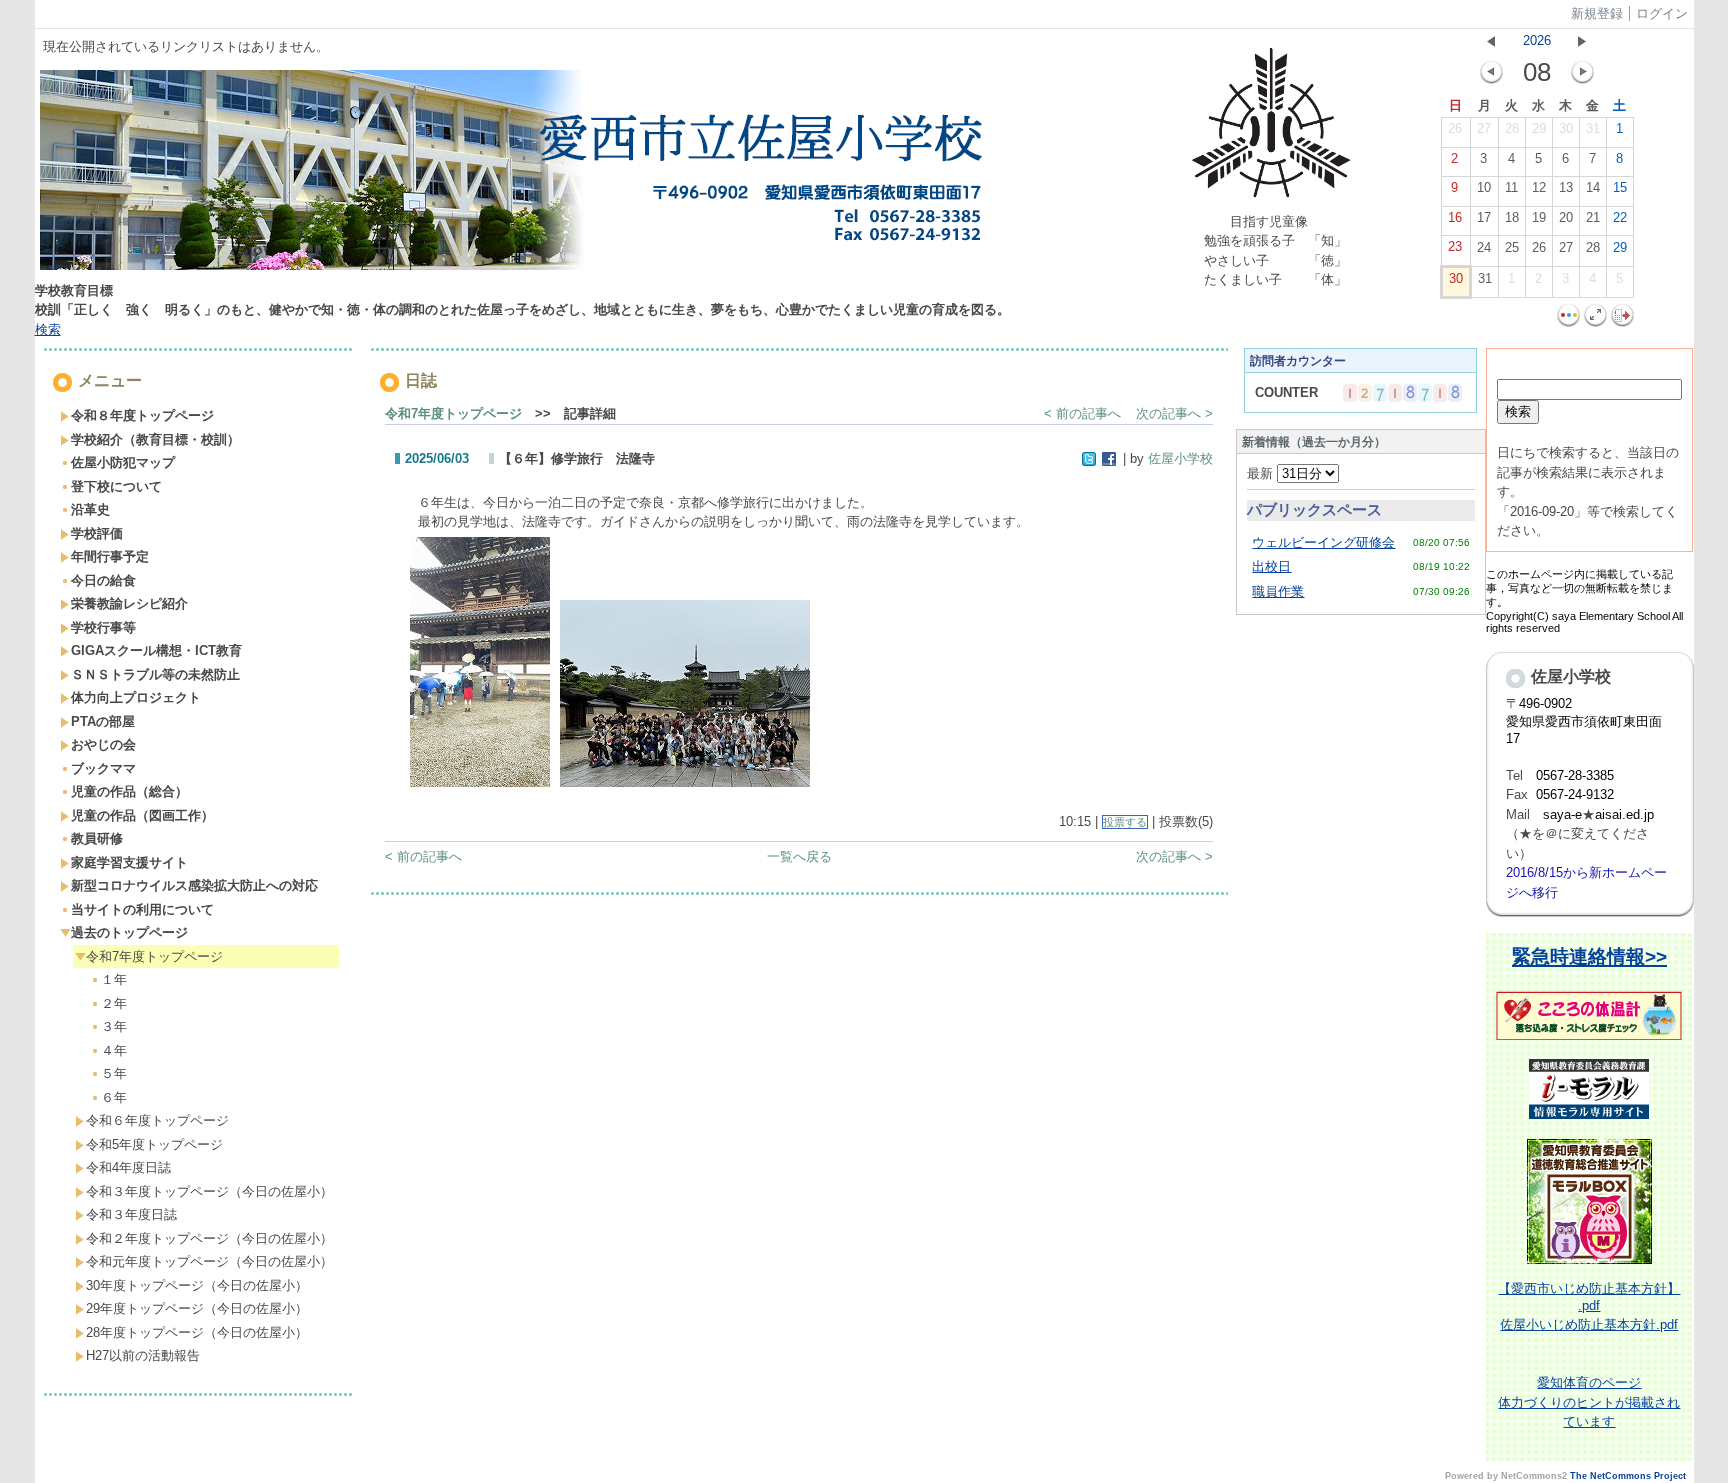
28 (1512, 128)
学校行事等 (103, 627)
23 (1455, 246)
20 (1566, 217)
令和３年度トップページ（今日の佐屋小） (209, 1191)
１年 (114, 979)
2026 (1537, 40)
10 (1484, 187)
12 (1539, 187)
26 (1455, 128)
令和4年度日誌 (128, 1167)
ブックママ (103, 768)
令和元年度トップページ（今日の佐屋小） (209, 1261)
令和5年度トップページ (154, 1144)
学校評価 (97, 533)
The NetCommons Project (1628, 1476)
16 (1455, 217)
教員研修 (97, 838)
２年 (114, 1003)
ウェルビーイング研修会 (1323, 542)
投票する (1125, 822)
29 (1539, 128)
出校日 (1271, 566)
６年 (114, 1097)
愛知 (1550, 1382)
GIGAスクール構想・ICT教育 (156, 650)
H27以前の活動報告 (143, 1355)
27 (1484, 128)
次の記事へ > (1174, 413)
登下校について (116, 486)
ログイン (1662, 13)
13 (1566, 187)
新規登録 (1597, 13)
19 (1539, 217)
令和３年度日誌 (131, 1214)
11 (1511, 187)
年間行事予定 (110, 556)
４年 (114, 1050)
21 (1593, 217)
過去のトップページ (129, 932)
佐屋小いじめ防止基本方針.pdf (1589, 1324)
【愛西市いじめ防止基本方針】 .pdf (1589, 1297)
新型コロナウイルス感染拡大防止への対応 (194, 885)
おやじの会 (103, 744)
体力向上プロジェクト (136, 697)
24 (1484, 247)
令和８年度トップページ (142, 415)
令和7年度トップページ (154, 956)
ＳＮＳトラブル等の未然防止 (155, 674)
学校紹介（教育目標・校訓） (155, 439)
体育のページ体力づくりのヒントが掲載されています (1589, 1402)
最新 (1262, 473)
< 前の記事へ (1082, 413)
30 (1566, 128)
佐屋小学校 (1180, 458)
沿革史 (90, 509)
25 (1512, 247)
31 (1593, 128)
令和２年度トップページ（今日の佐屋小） (209, 1238)
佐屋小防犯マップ (123, 462)
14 (1593, 187)
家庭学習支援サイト (129, 862)
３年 (114, 1026)
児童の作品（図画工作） (142, 815)
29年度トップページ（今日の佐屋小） (197, 1308)
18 (1512, 217)
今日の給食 (103, 580)
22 (1620, 217)
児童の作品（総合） (129, 791)
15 (1620, 187)
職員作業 (1278, 591)
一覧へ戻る (799, 856)
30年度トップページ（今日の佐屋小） (197, 1285)
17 (1484, 217)
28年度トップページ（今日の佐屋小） (197, 1332)
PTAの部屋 (103, 721)
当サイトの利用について (142, 909)
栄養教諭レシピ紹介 (129, 603)
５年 (114, 1073)
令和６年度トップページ (157, 1120)
